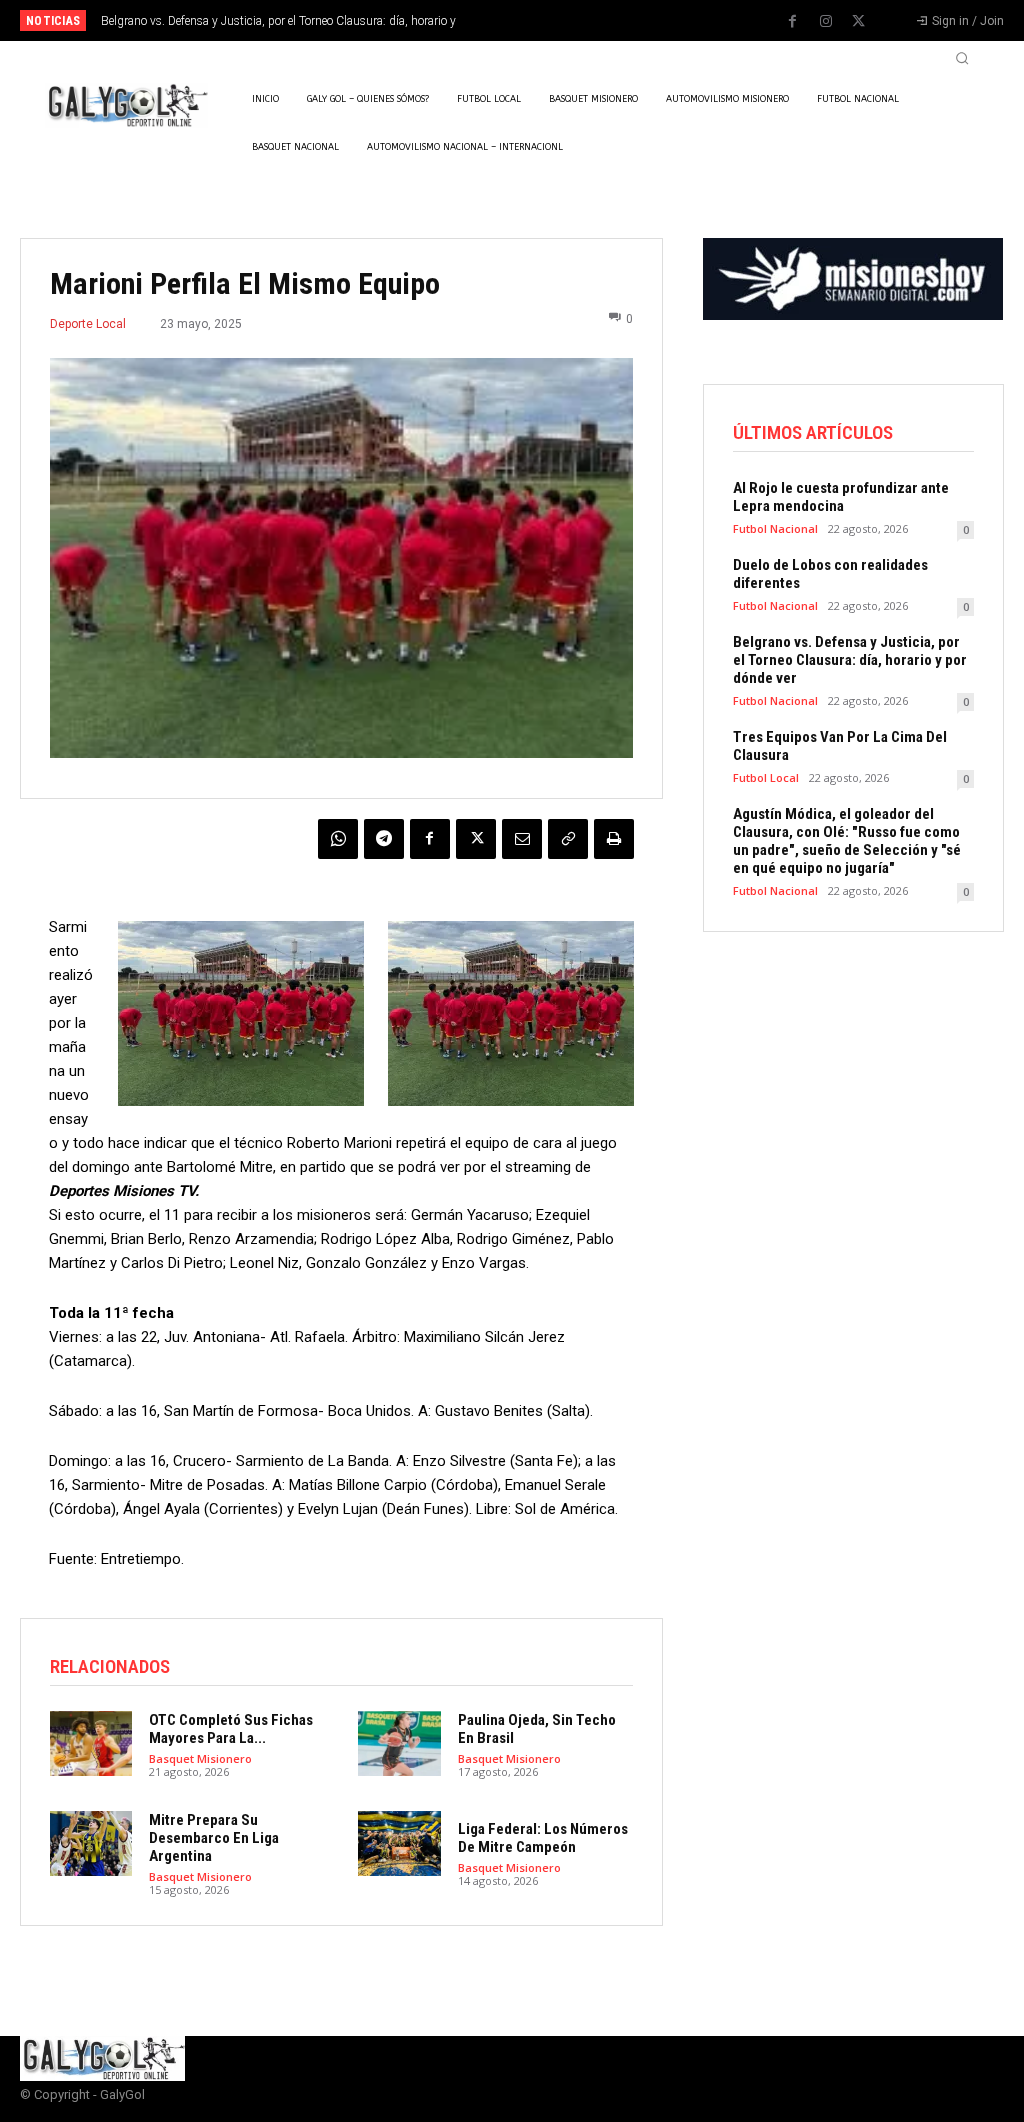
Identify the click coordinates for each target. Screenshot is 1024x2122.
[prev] (532, 20)
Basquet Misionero (200, 1758)
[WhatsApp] (338, 839)
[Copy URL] (568, 839)
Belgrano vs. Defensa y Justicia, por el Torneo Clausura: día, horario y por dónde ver (850, 660)
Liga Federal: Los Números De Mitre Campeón (543, 1838)
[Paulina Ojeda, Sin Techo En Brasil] (399, 1744)
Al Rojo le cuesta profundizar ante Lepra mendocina (841, 497)
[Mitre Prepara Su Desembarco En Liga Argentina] (91, 1844)
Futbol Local (766, 777)
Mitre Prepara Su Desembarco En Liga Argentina (214, 1838)
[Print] (614, 839)
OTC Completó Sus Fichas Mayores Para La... (231, 1729)
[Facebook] (793, 22)
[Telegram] (384, 839)
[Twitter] (859, 22)
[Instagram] (826, 22)
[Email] (522, 839)
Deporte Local (88, 324)
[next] (564, 20)
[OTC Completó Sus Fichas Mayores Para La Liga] (91, 1744)
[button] (962, 58)
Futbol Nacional (775, 528)
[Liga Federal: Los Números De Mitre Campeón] (399, 1844)
